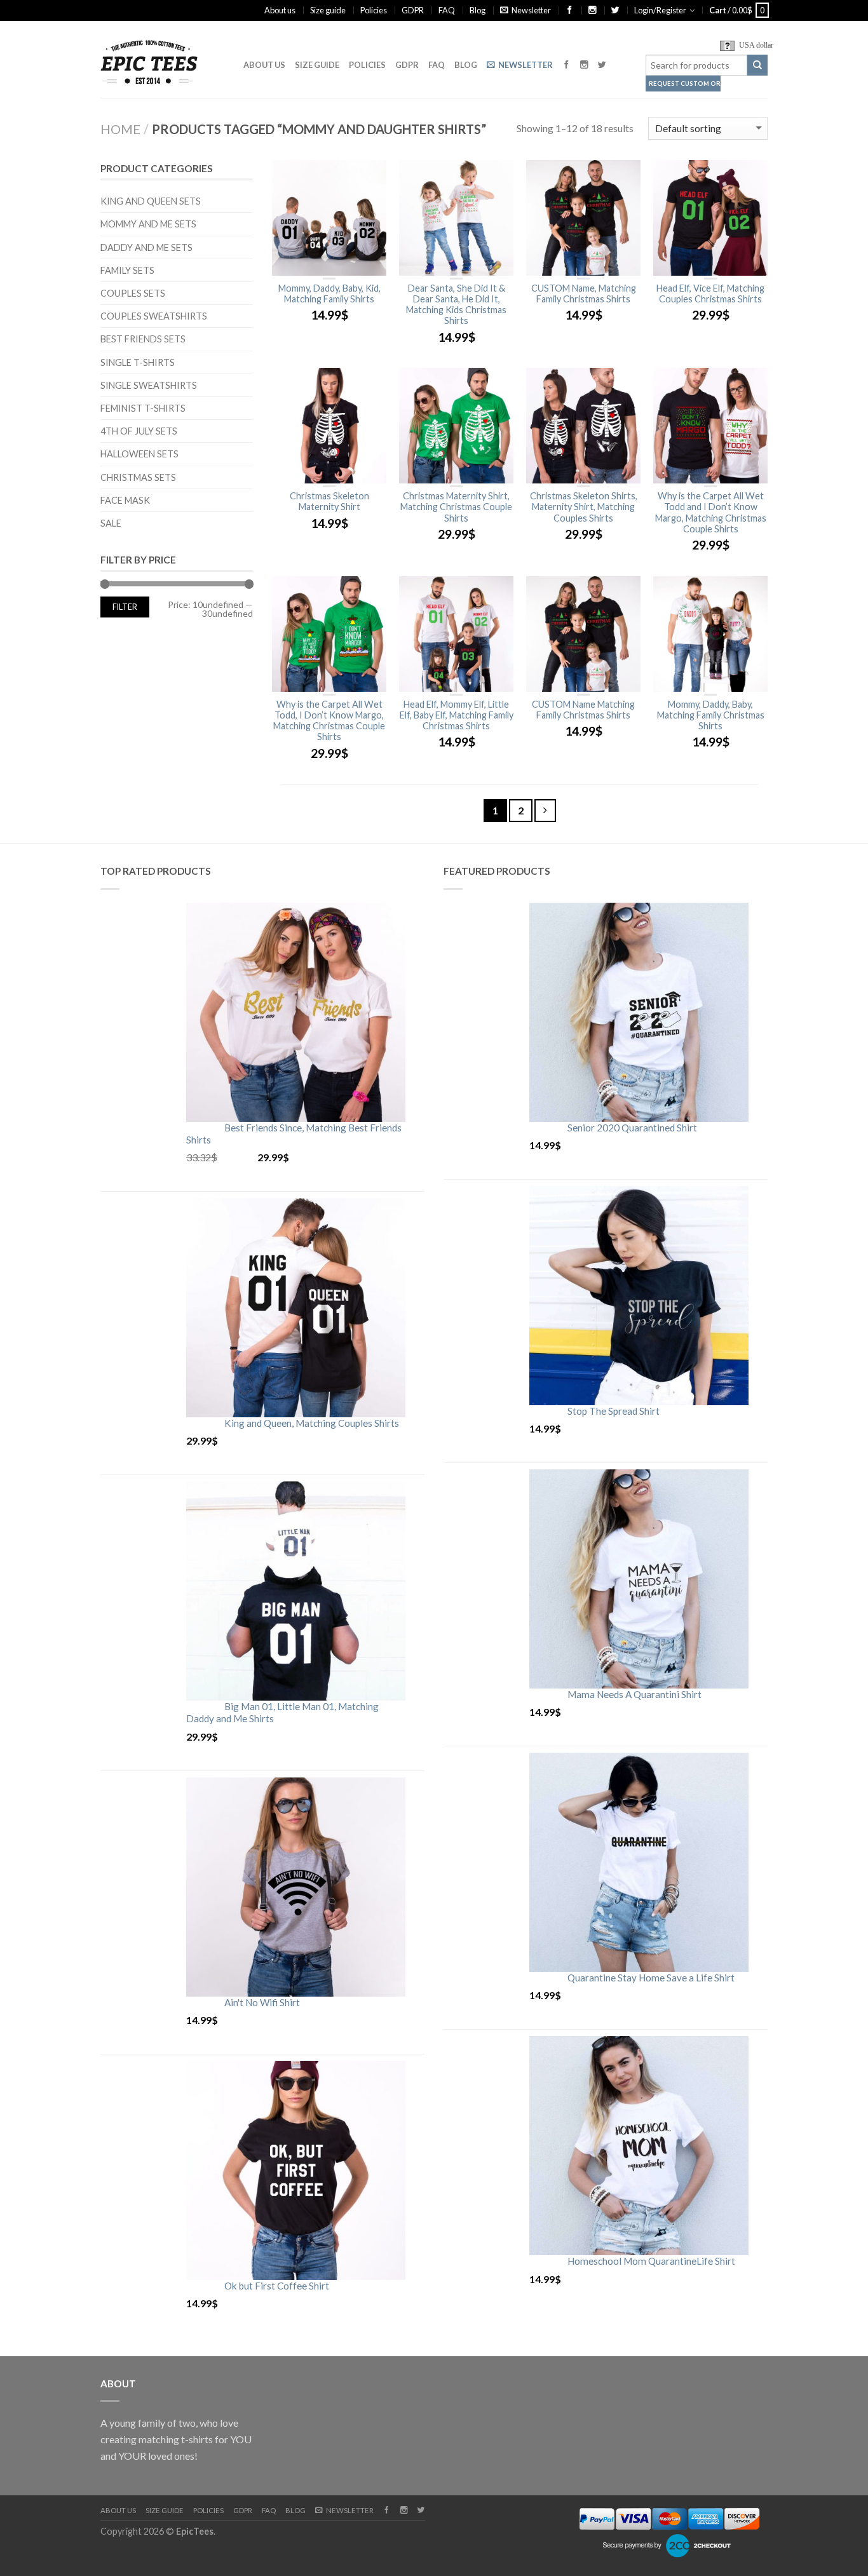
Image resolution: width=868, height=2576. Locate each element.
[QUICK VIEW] (329, 218)
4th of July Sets (139, 431)
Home (120, 129)
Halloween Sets (139, 454)
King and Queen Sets (151, 201)
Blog (478, 10)
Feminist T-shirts (143, 408)
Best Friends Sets (143, 339)
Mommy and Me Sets (148, 224)
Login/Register (660, 10)
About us (280, 10)
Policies (374, 10)
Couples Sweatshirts (154, 316)
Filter (125, 607)
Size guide (328, 10)
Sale (111, 523)
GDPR (413, 10)
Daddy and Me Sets (146, 247)
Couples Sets (133, 293)
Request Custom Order (685, 84)
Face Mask (125, 500)
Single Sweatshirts (149, 385)
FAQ (447, 10)
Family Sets (127, 270)
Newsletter (531, 10)
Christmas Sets (138, 477)
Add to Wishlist (370, 176)
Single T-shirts (138, 362)
